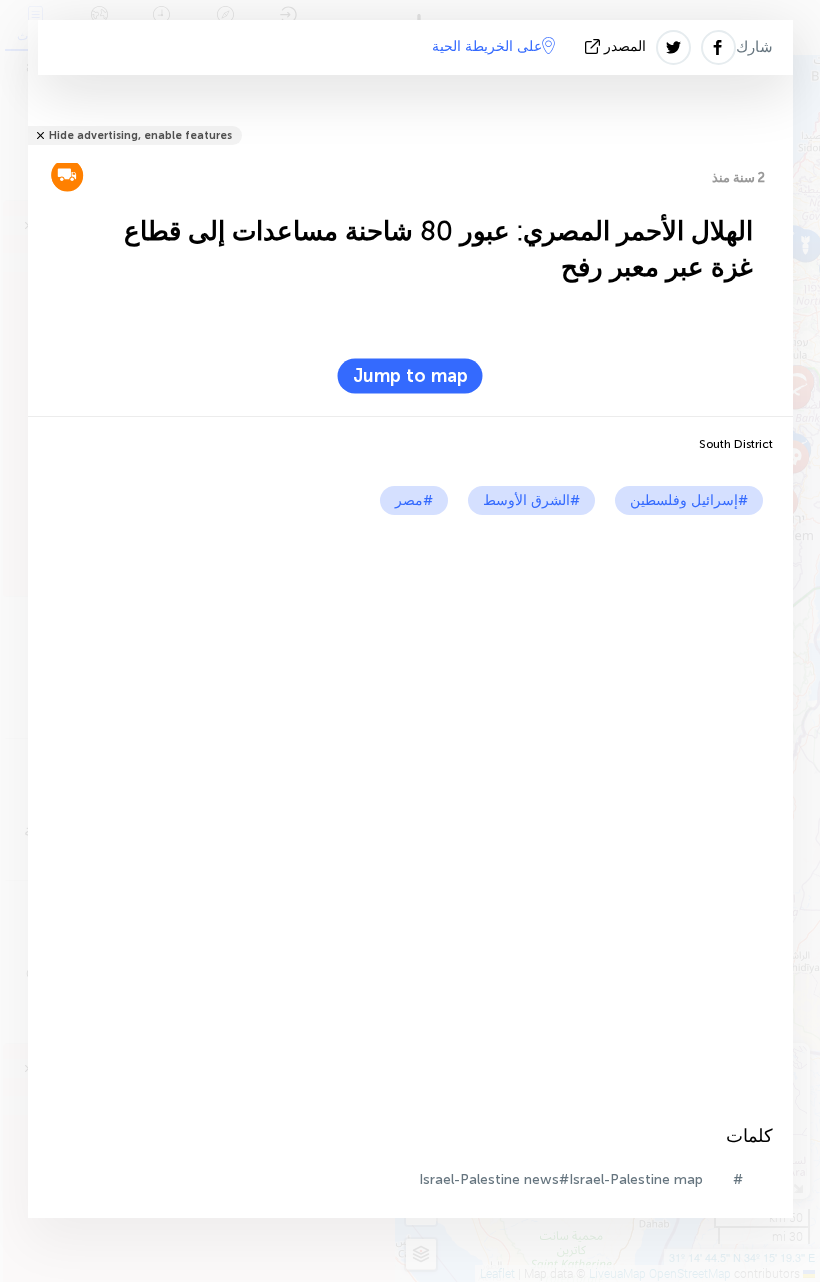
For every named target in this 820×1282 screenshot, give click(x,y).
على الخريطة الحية (487, 46)
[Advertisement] (410, 665)
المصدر (625, 46)
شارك (754, 47)
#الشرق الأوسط (531, 500)
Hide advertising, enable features (140, 135)
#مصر (414, 500)
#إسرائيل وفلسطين (689, 500)
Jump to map (410, 376)
